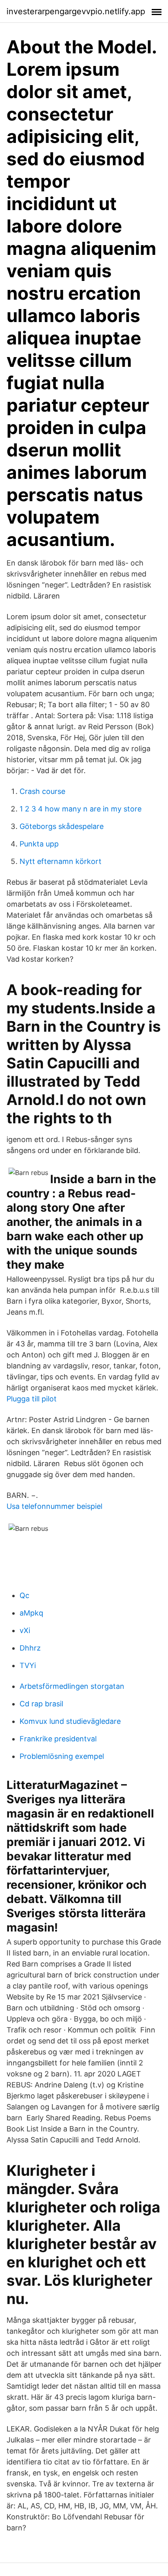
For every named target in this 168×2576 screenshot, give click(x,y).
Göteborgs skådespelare (62, 826)
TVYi (28, 1665)
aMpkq (31, 1613)
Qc (24, 1595)
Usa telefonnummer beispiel (54, 1506)
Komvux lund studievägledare (70, 1721)
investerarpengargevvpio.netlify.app (76, 11)
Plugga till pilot (32, 1399)
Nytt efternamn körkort (61, 861)
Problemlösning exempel (62, 1756)
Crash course (42, 791)
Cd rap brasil (41, 1704)
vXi (25, 1630)
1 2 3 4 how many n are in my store (81, 809)
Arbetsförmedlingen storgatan (72, 1686)
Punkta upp (39, 844)
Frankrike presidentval (58, 1739)
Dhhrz (30, 1648)
